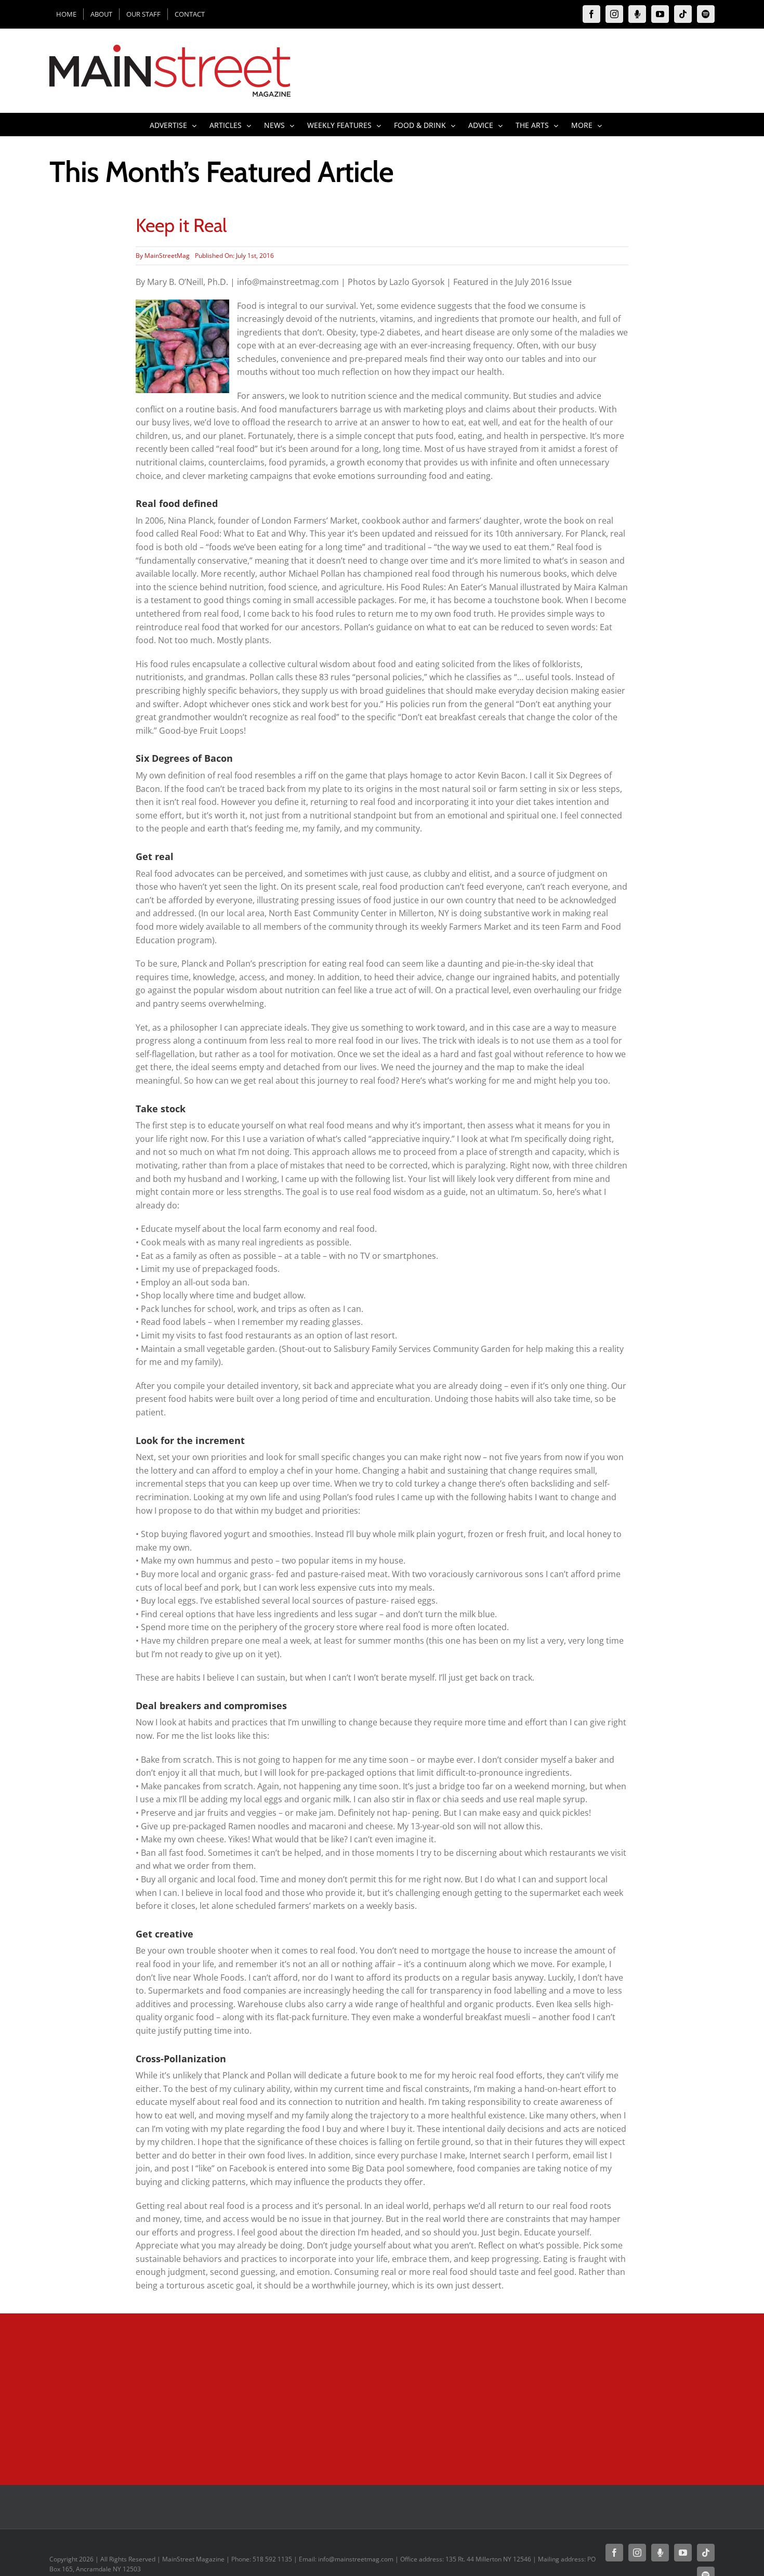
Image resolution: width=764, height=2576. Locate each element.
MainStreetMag (167, 256)
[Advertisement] (327, 2397)
